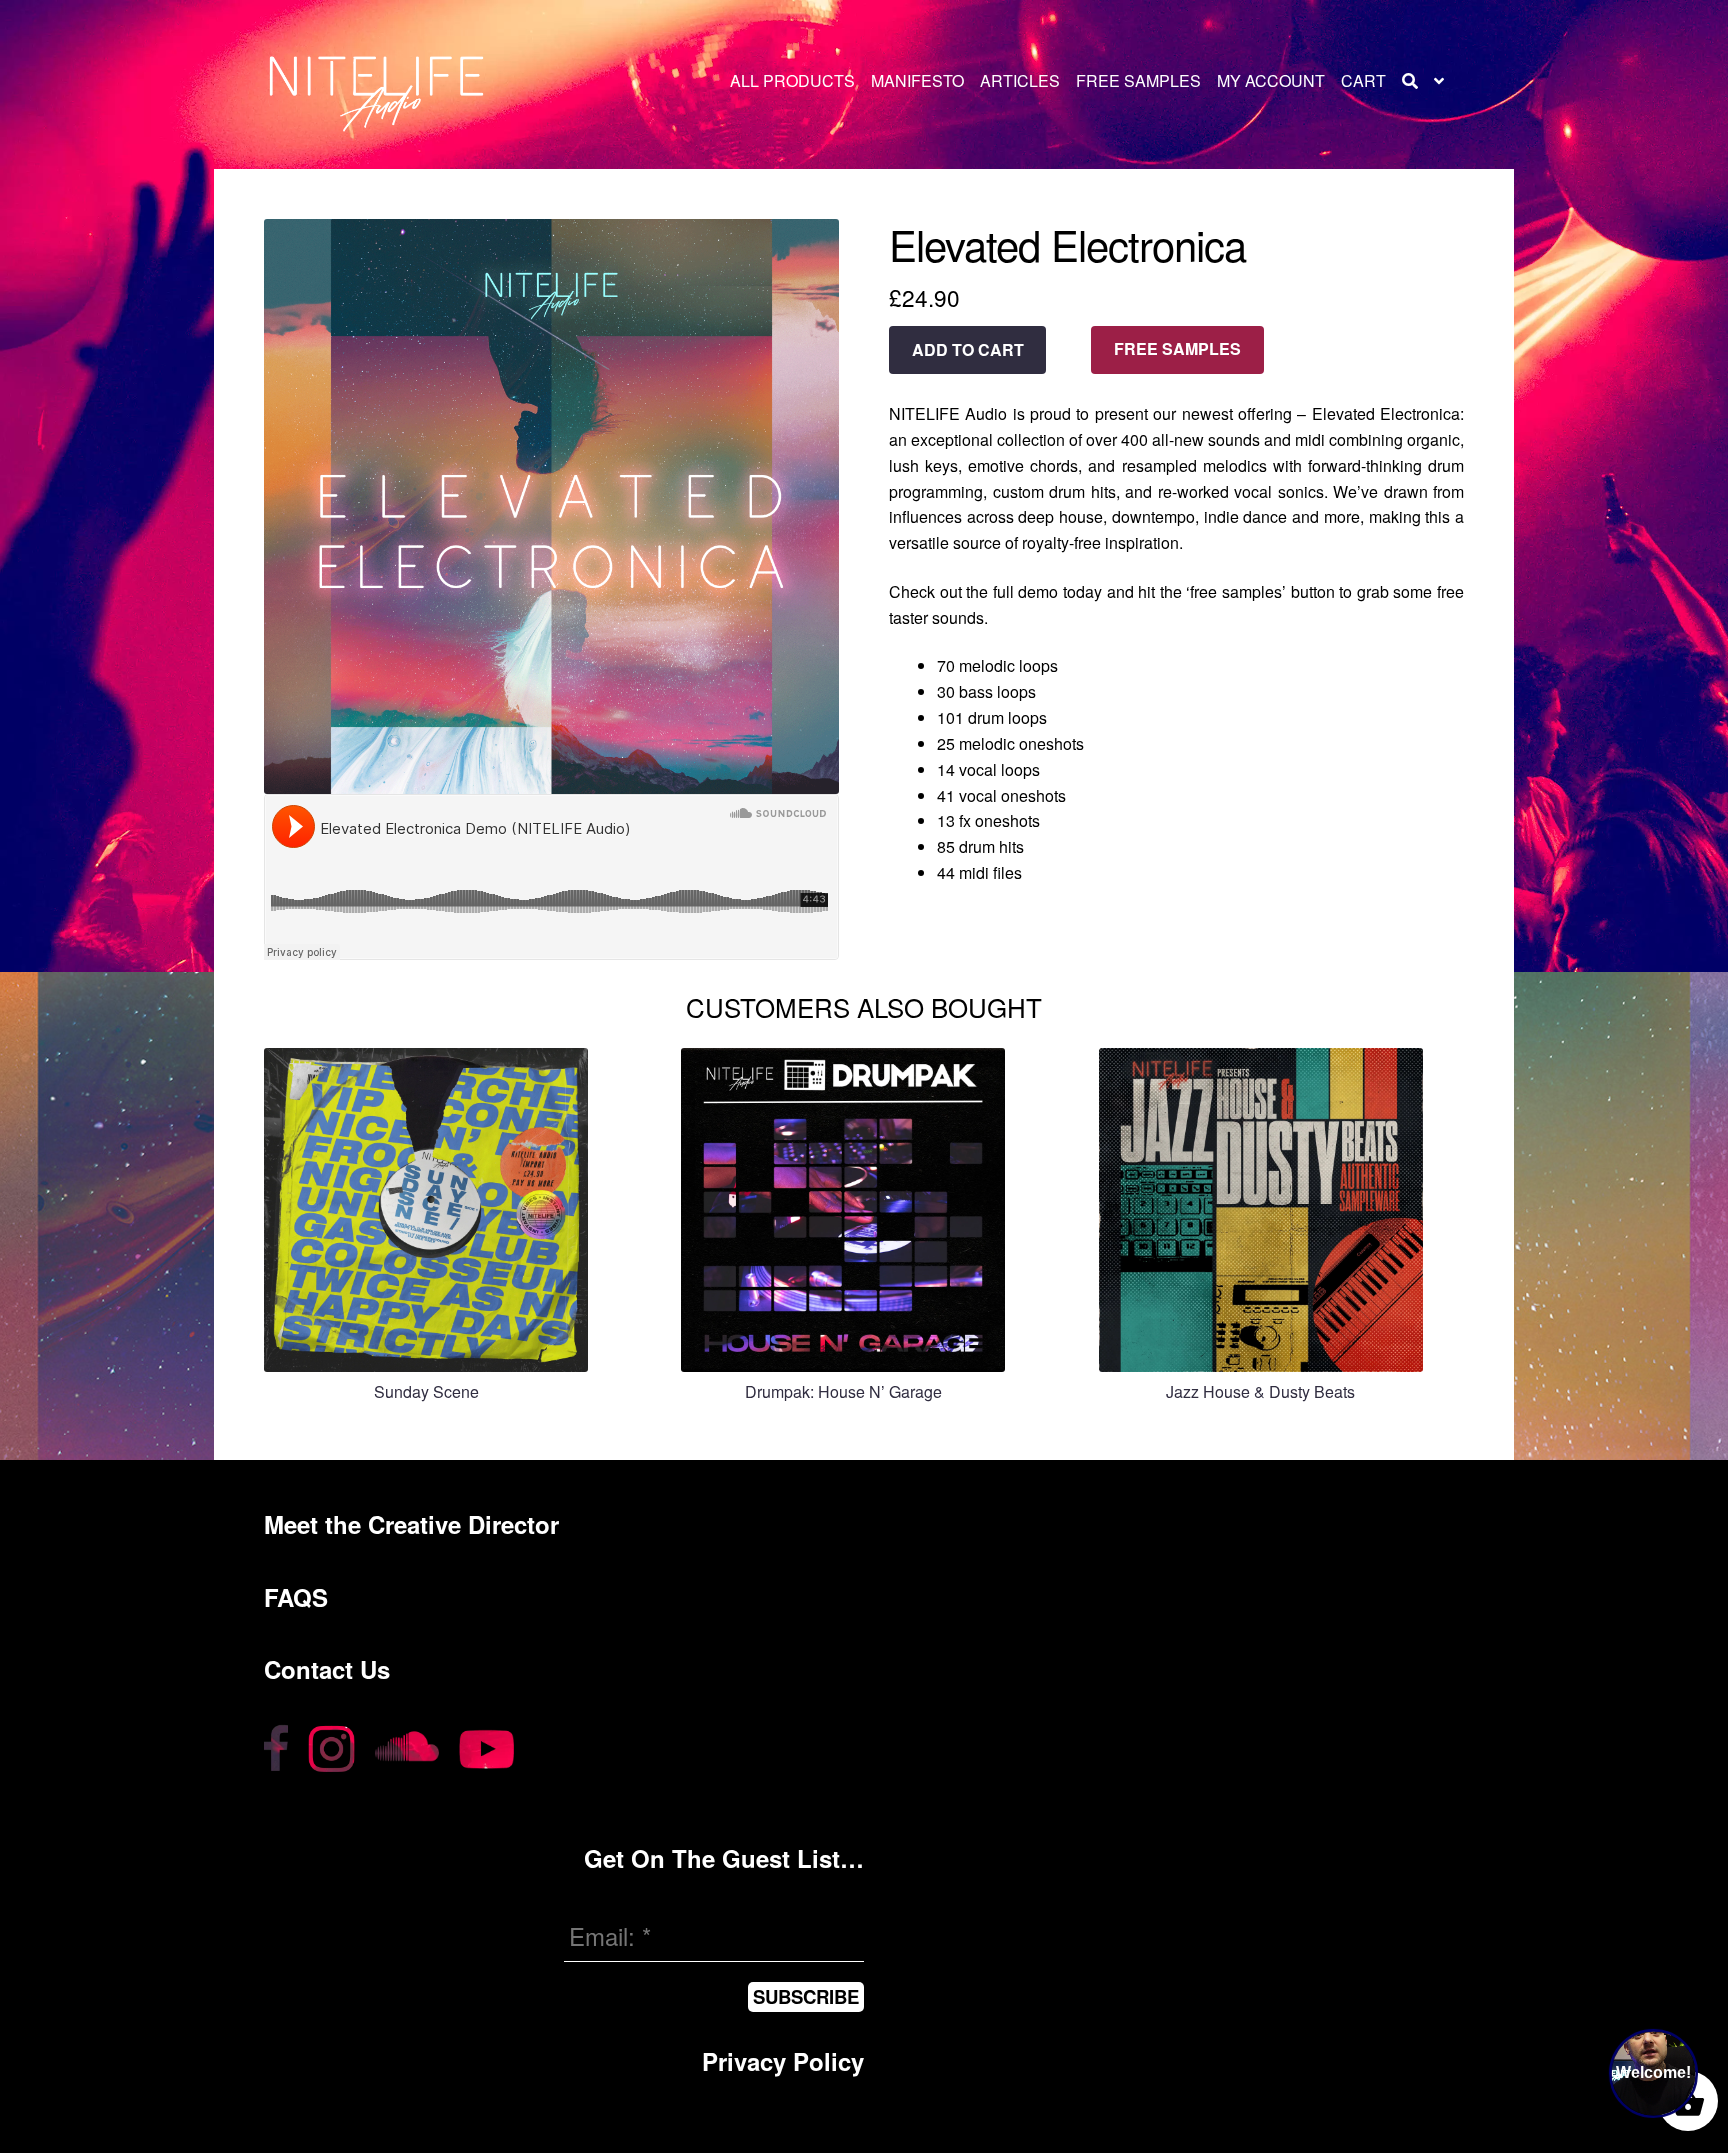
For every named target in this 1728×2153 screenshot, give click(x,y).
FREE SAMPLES (1138, 80)
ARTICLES (1020, 80)
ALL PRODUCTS (792, 80)
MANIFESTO (917, 80)
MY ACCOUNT (1271, 80)
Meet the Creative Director (411, 1524)
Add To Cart (968, 349)
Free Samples (1177, 348)
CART (1363, 80)
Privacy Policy (783, 2061)
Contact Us (327, 1669)
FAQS (296, 1597)
